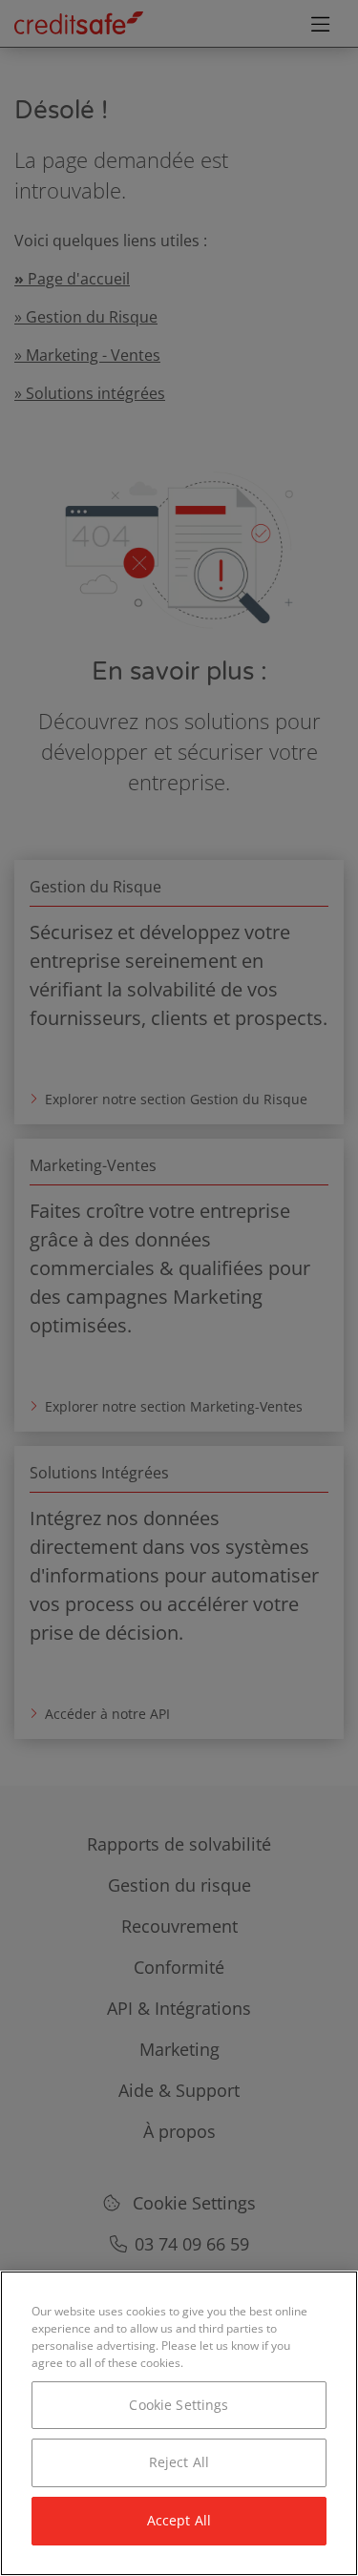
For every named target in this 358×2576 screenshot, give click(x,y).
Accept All (179, 2520)
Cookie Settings (179, 2405)
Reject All (179, 2462)
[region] (179, 2423)
